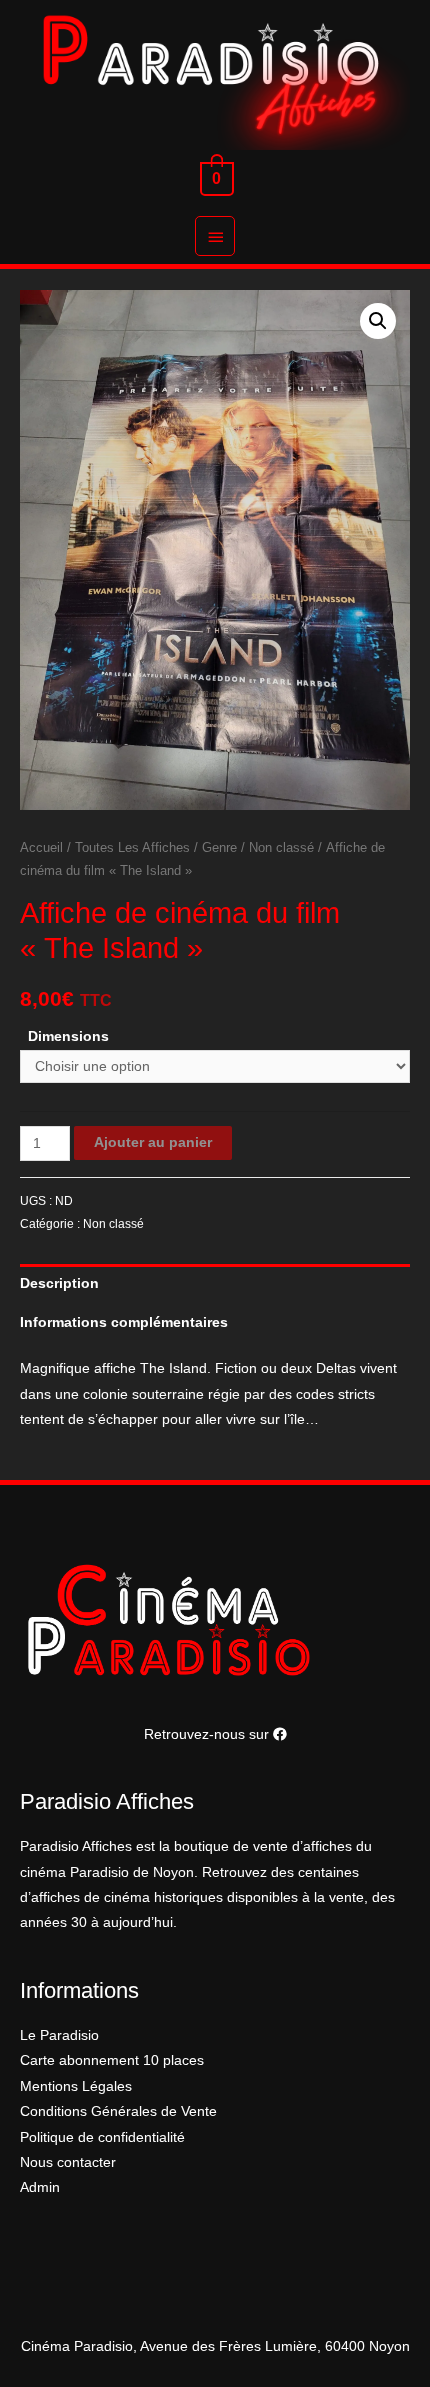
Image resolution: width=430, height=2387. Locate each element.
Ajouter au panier (153, 1142)
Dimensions (68, 1036)
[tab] (215, 1283)
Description (59, 1283)
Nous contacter (68, 2162)
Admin (40, 2187)
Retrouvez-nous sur (208, 1734)
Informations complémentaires (124, 1322)
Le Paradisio (59, 2035)
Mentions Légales (76, 2086)
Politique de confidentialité (102, 2137)
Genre (219, 848)
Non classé (281, 848)
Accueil (41, 848)
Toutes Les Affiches (132, 848)
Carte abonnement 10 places (112, 2060)
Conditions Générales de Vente (118, 2111)
